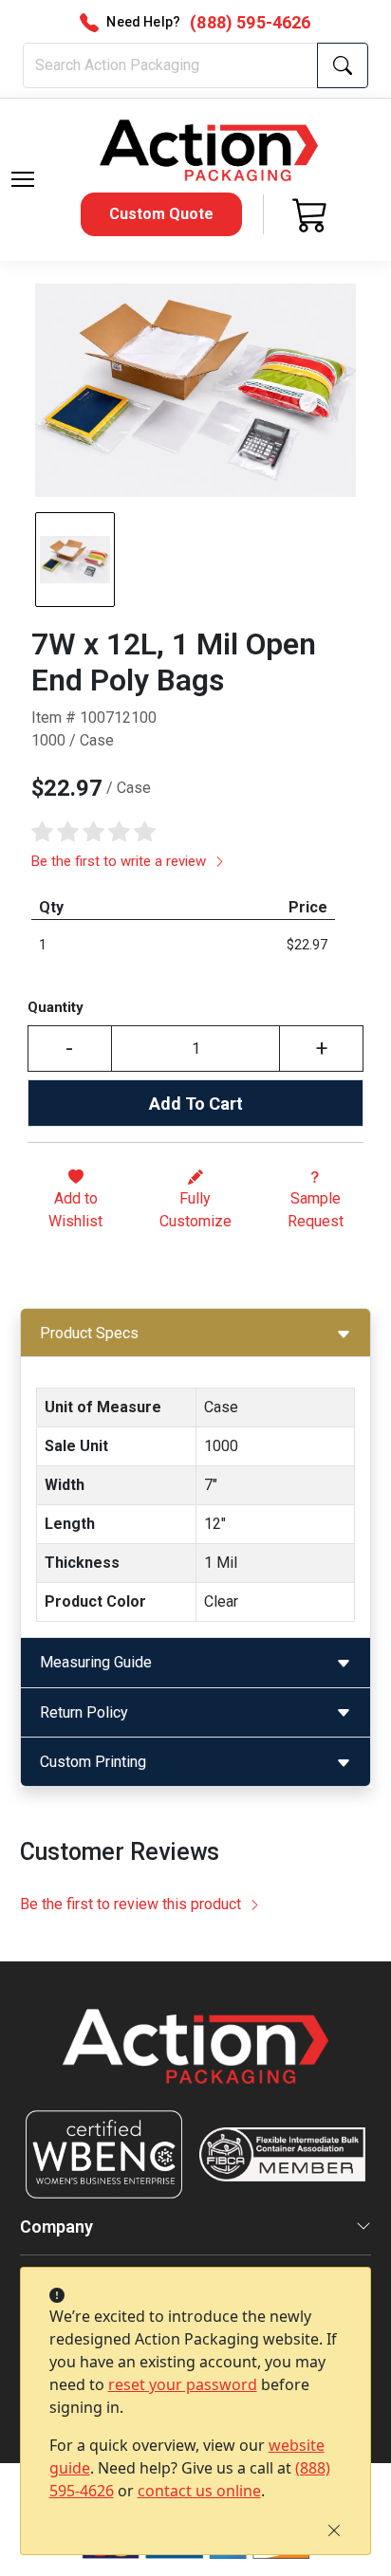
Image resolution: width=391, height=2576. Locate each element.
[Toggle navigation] (23, 179)
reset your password (183, 2384)
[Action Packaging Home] (196, 2060)
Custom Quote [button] (161, 214)
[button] (23, 179)
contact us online (199, 2491)
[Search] (343, 65)
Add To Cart (196, 1104)
